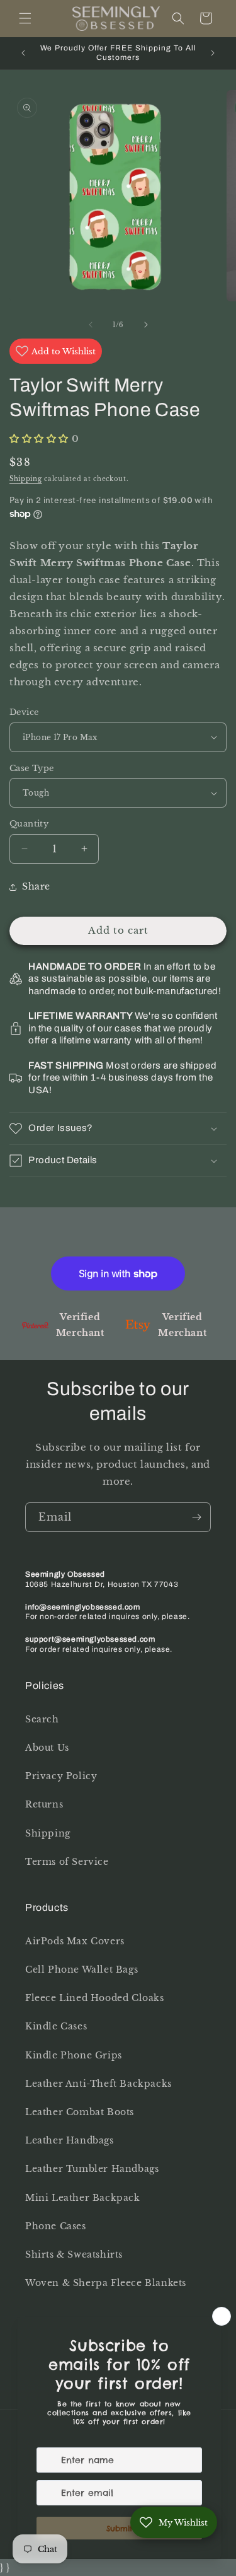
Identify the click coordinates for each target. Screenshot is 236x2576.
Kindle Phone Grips (74, 2055)
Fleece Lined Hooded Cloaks (95, 1998)
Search (42, 1719)
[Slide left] (91, 325)
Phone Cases (56, 2226)
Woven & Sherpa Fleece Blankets (106, 2283)
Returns (44, 1804)
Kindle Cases (56, 2026)
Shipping (26, 479)
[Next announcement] (213, 53)
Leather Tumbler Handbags (92, 2169)
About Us (47, 1748)
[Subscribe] (196, 1517)
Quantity (29, 824)
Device (24, 712)
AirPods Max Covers (75, 1941)
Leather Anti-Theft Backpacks (98, 2084)
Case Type (32, 768)
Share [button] (36, 886)
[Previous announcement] (23, 53)
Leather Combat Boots (80, 2112)
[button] (25, 18)
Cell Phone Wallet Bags (81, 1970)
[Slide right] (146, 325)
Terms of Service (67, 1862)
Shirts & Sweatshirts (74, 2254)
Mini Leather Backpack (83, 2198)
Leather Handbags (70, 2140)
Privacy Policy (61, 1776)
